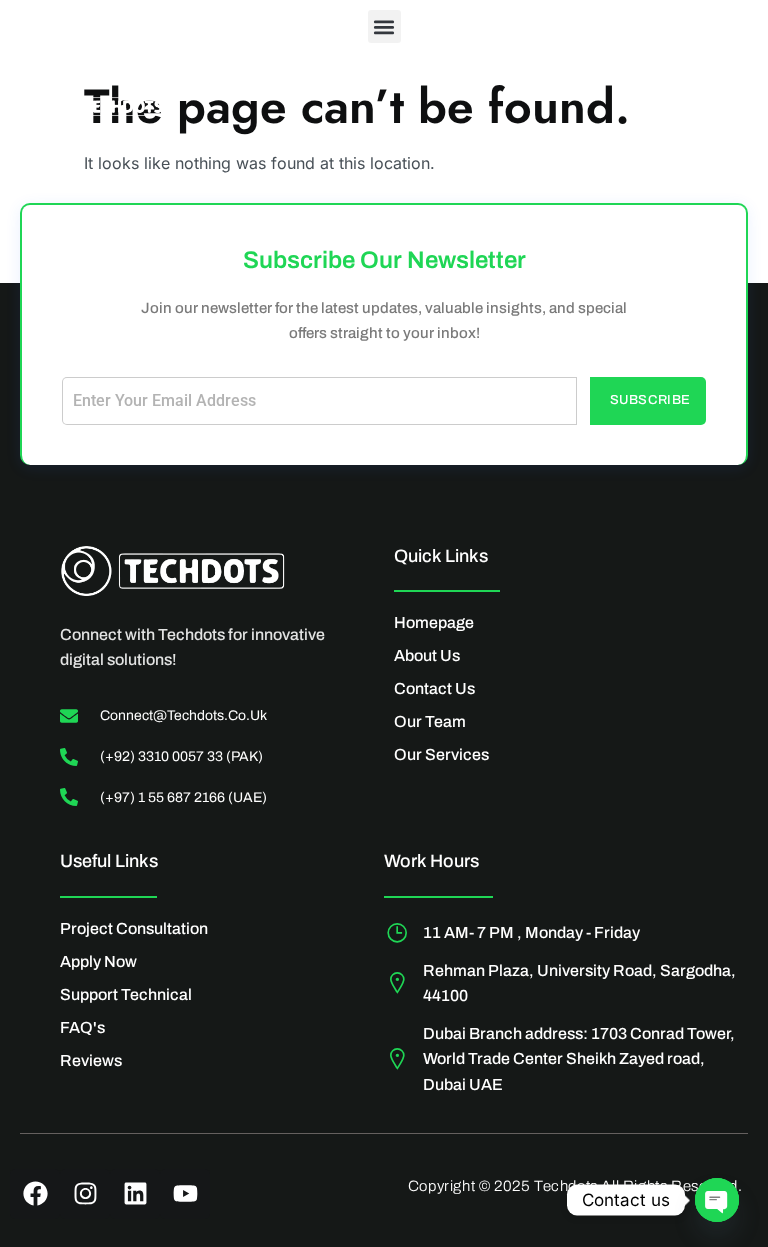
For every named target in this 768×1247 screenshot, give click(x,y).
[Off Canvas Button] (703, 112)
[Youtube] (185, 1194)
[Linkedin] (135, 1194)
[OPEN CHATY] (717, 1200)
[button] (384, 26)
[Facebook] (35, 1194)
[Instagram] (85, 1194)
